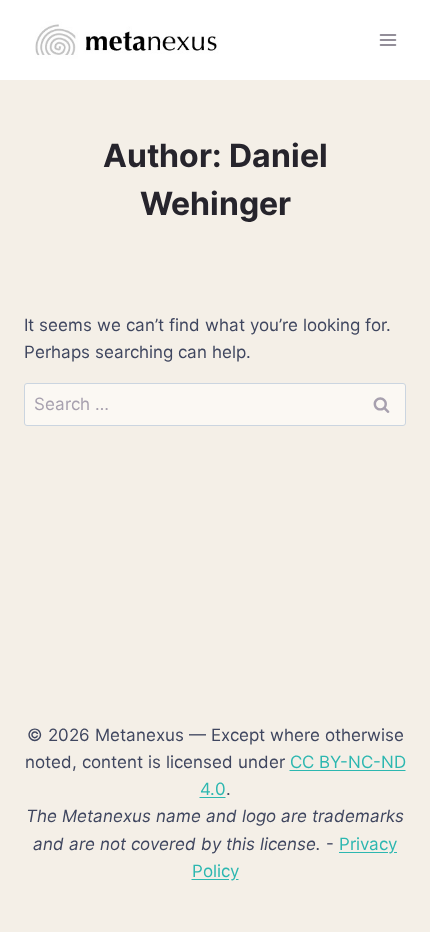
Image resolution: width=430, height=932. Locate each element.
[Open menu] (387, 39)
